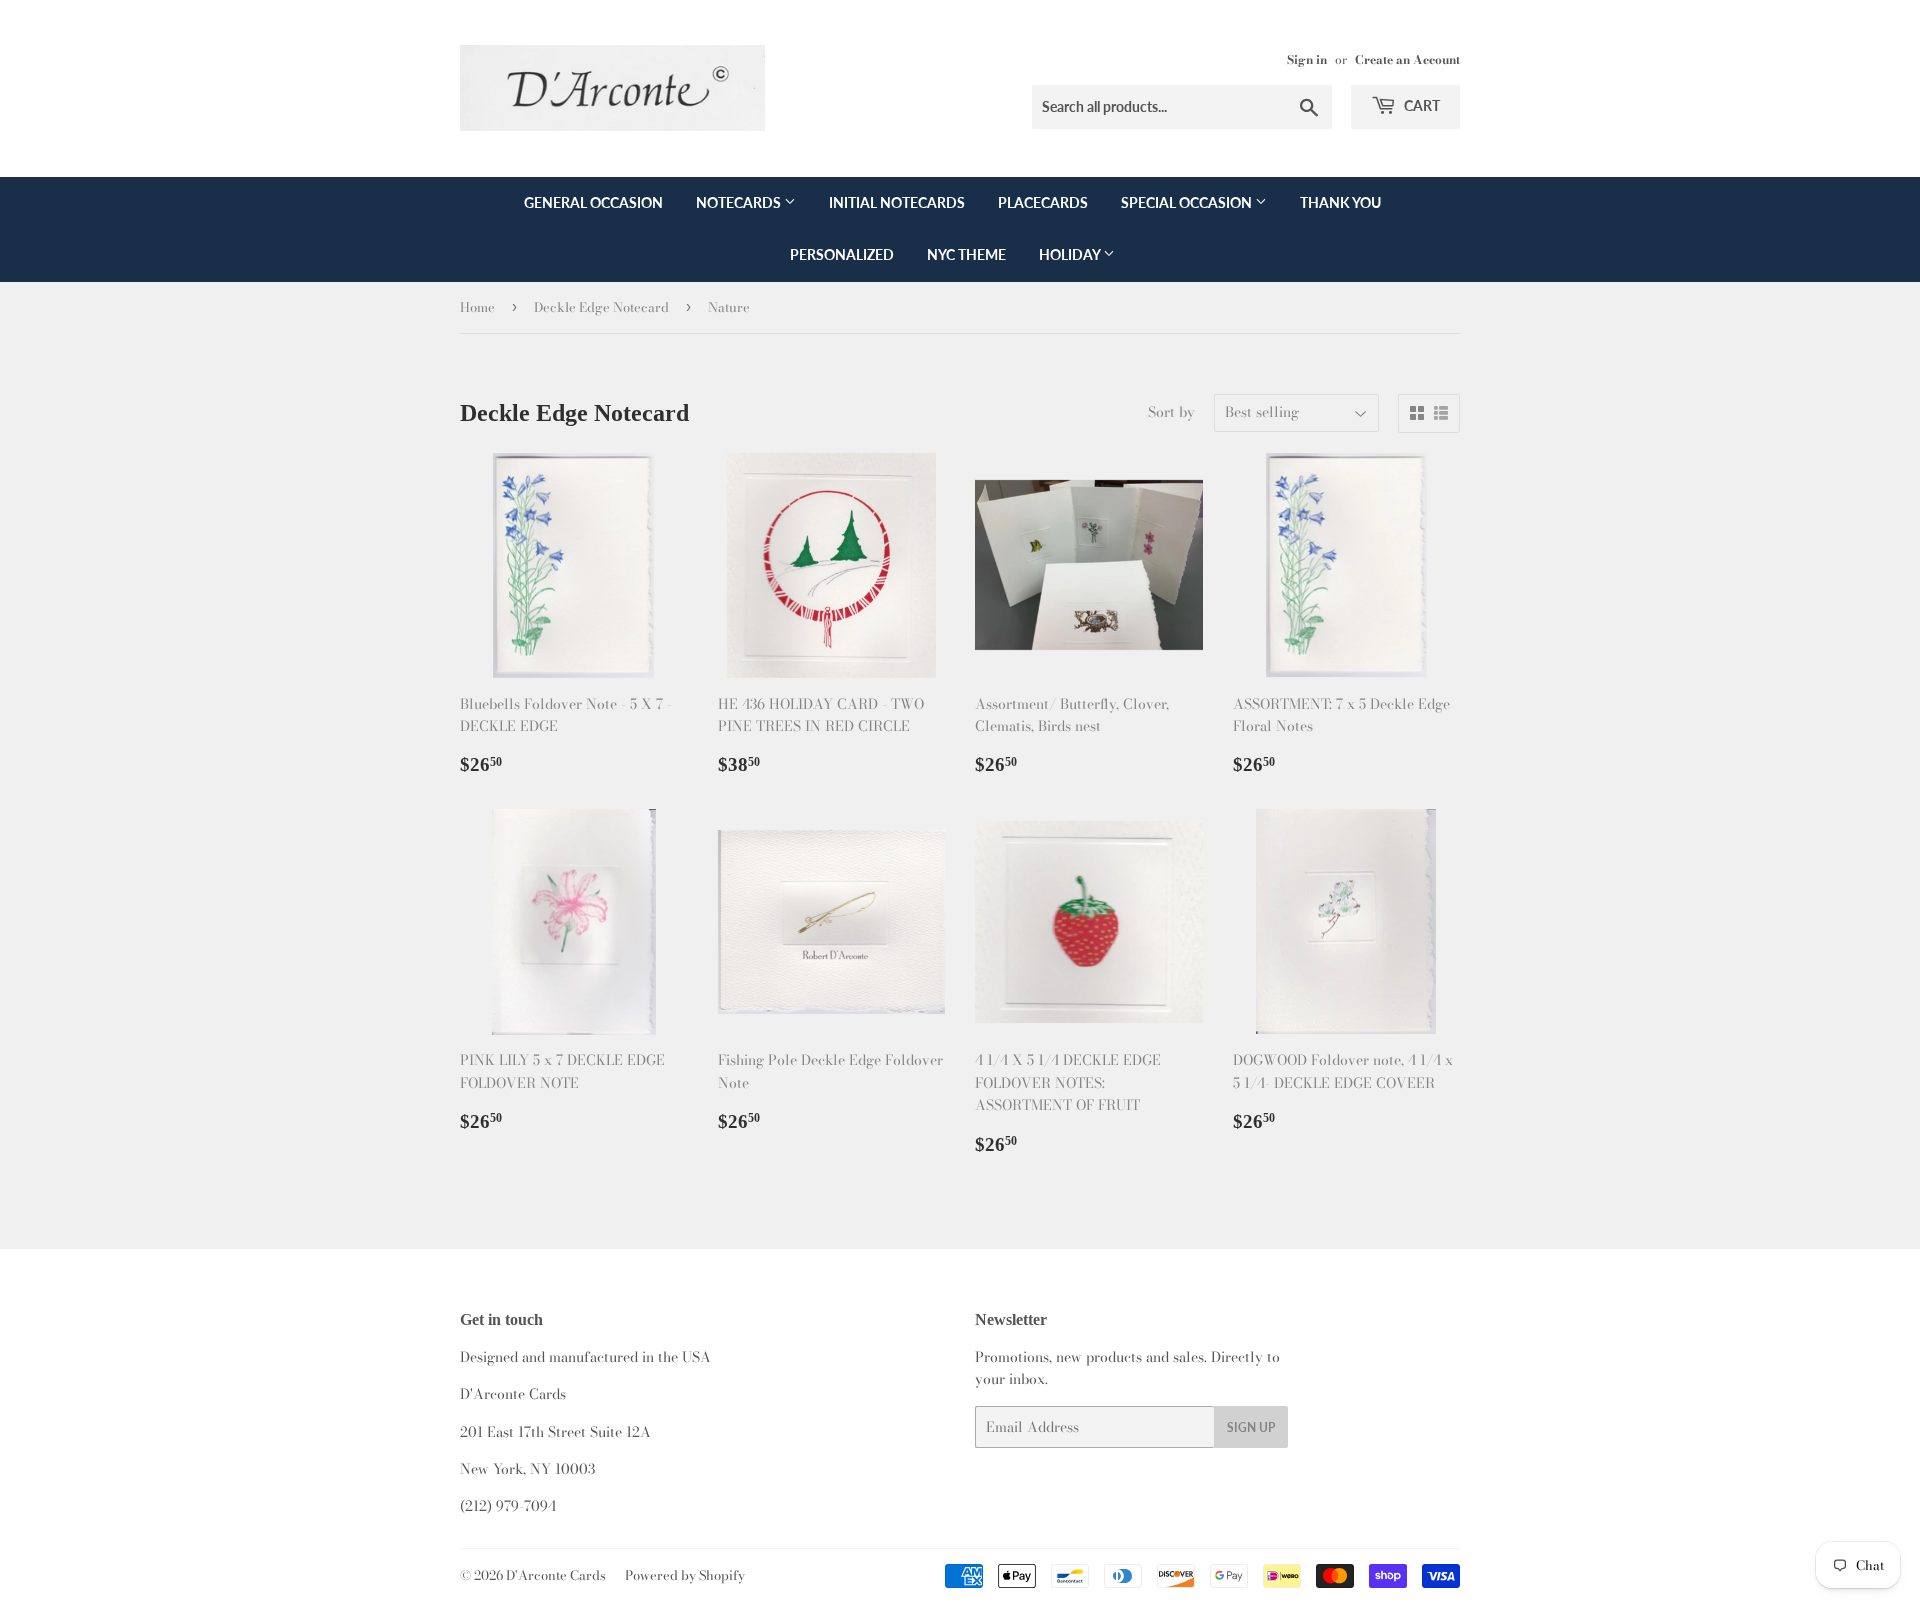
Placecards (1043, 202)
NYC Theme (966, 254)
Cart (1420, 105)
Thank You (1340, 202)
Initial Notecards (897, 202)
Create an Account (1407, 60)
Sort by (1171, 412)
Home (477, 307)
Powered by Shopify (685, 1575)
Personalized (842, 254)
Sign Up (1251, 1427)
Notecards (740, 202)
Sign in (1307, 60)
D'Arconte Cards (556, 1575)
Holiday (1071, 254)
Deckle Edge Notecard (601, 307)
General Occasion (593, 202)
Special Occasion (1188, 202)
